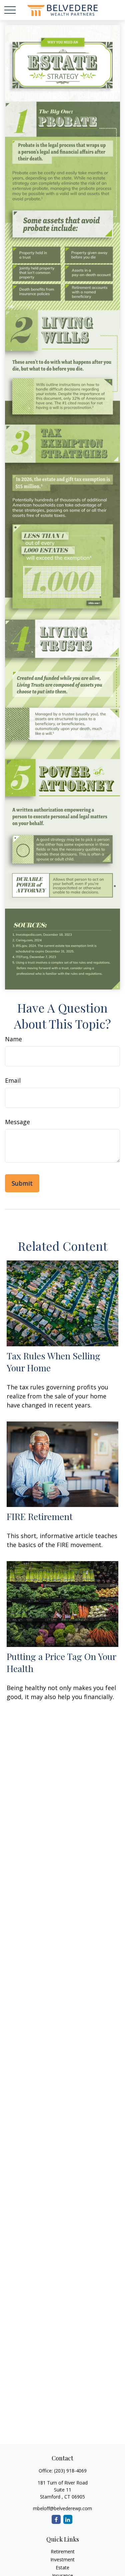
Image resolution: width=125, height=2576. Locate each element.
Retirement (63, 2551)
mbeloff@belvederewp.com (62, 2508)
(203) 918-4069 (70, 2471)
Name (13, 1039)
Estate (62, 2567)
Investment (62, 2559)
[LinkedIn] (68, 2519)
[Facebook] (56, 2519)
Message (17, 1122)
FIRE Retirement (40, 1516)
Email (13, 1080)
